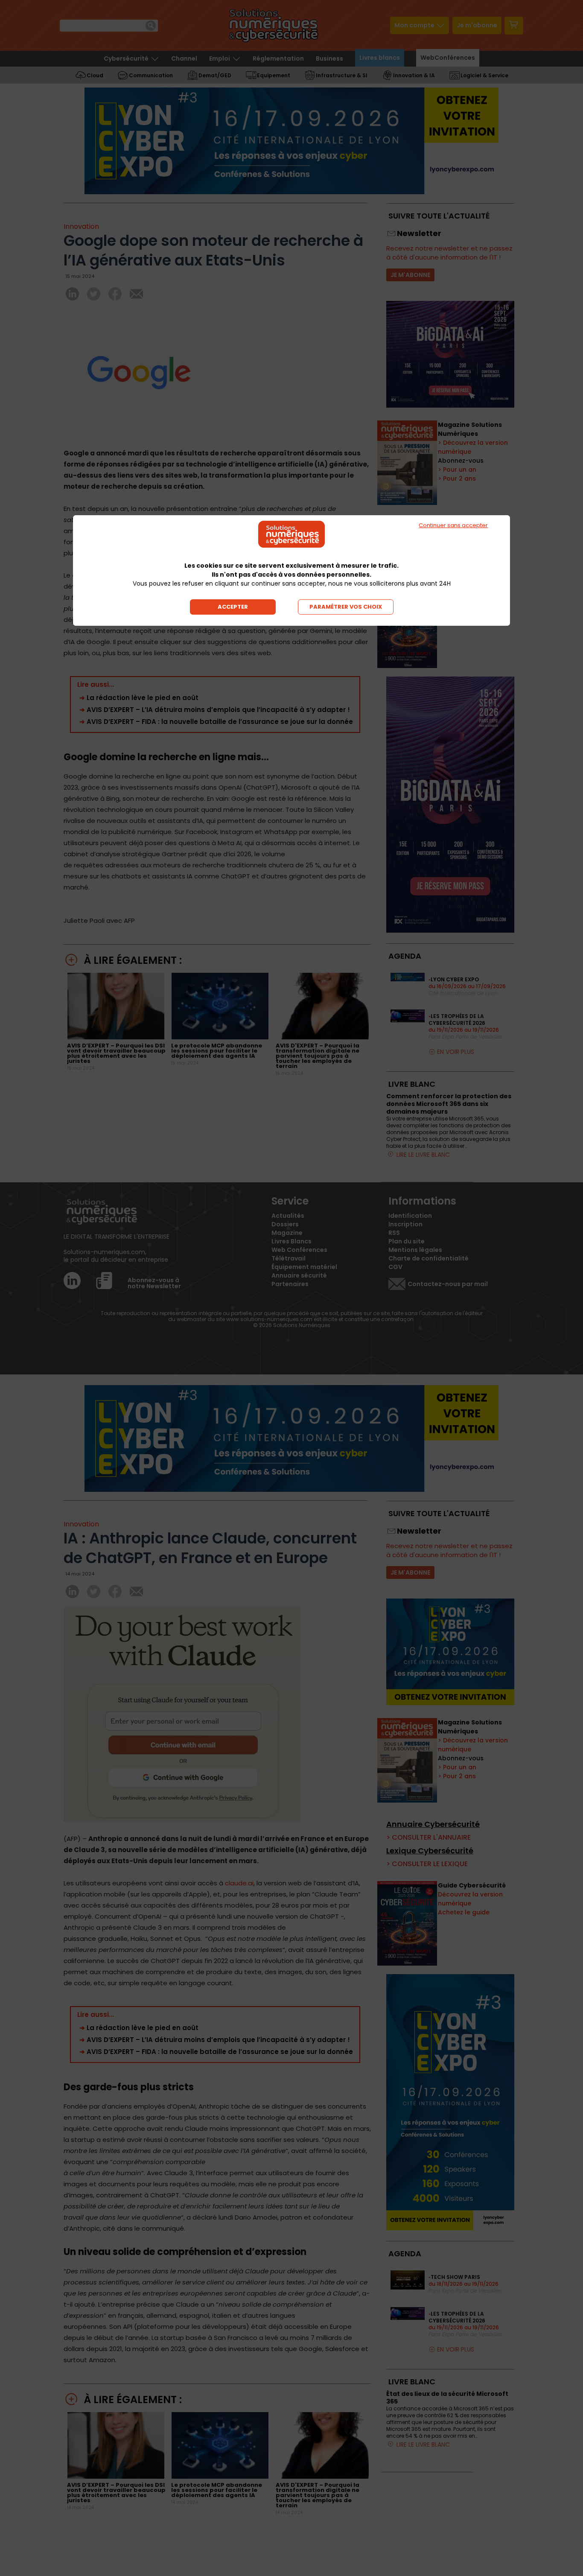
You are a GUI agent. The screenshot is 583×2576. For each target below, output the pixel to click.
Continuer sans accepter (453, 525)
